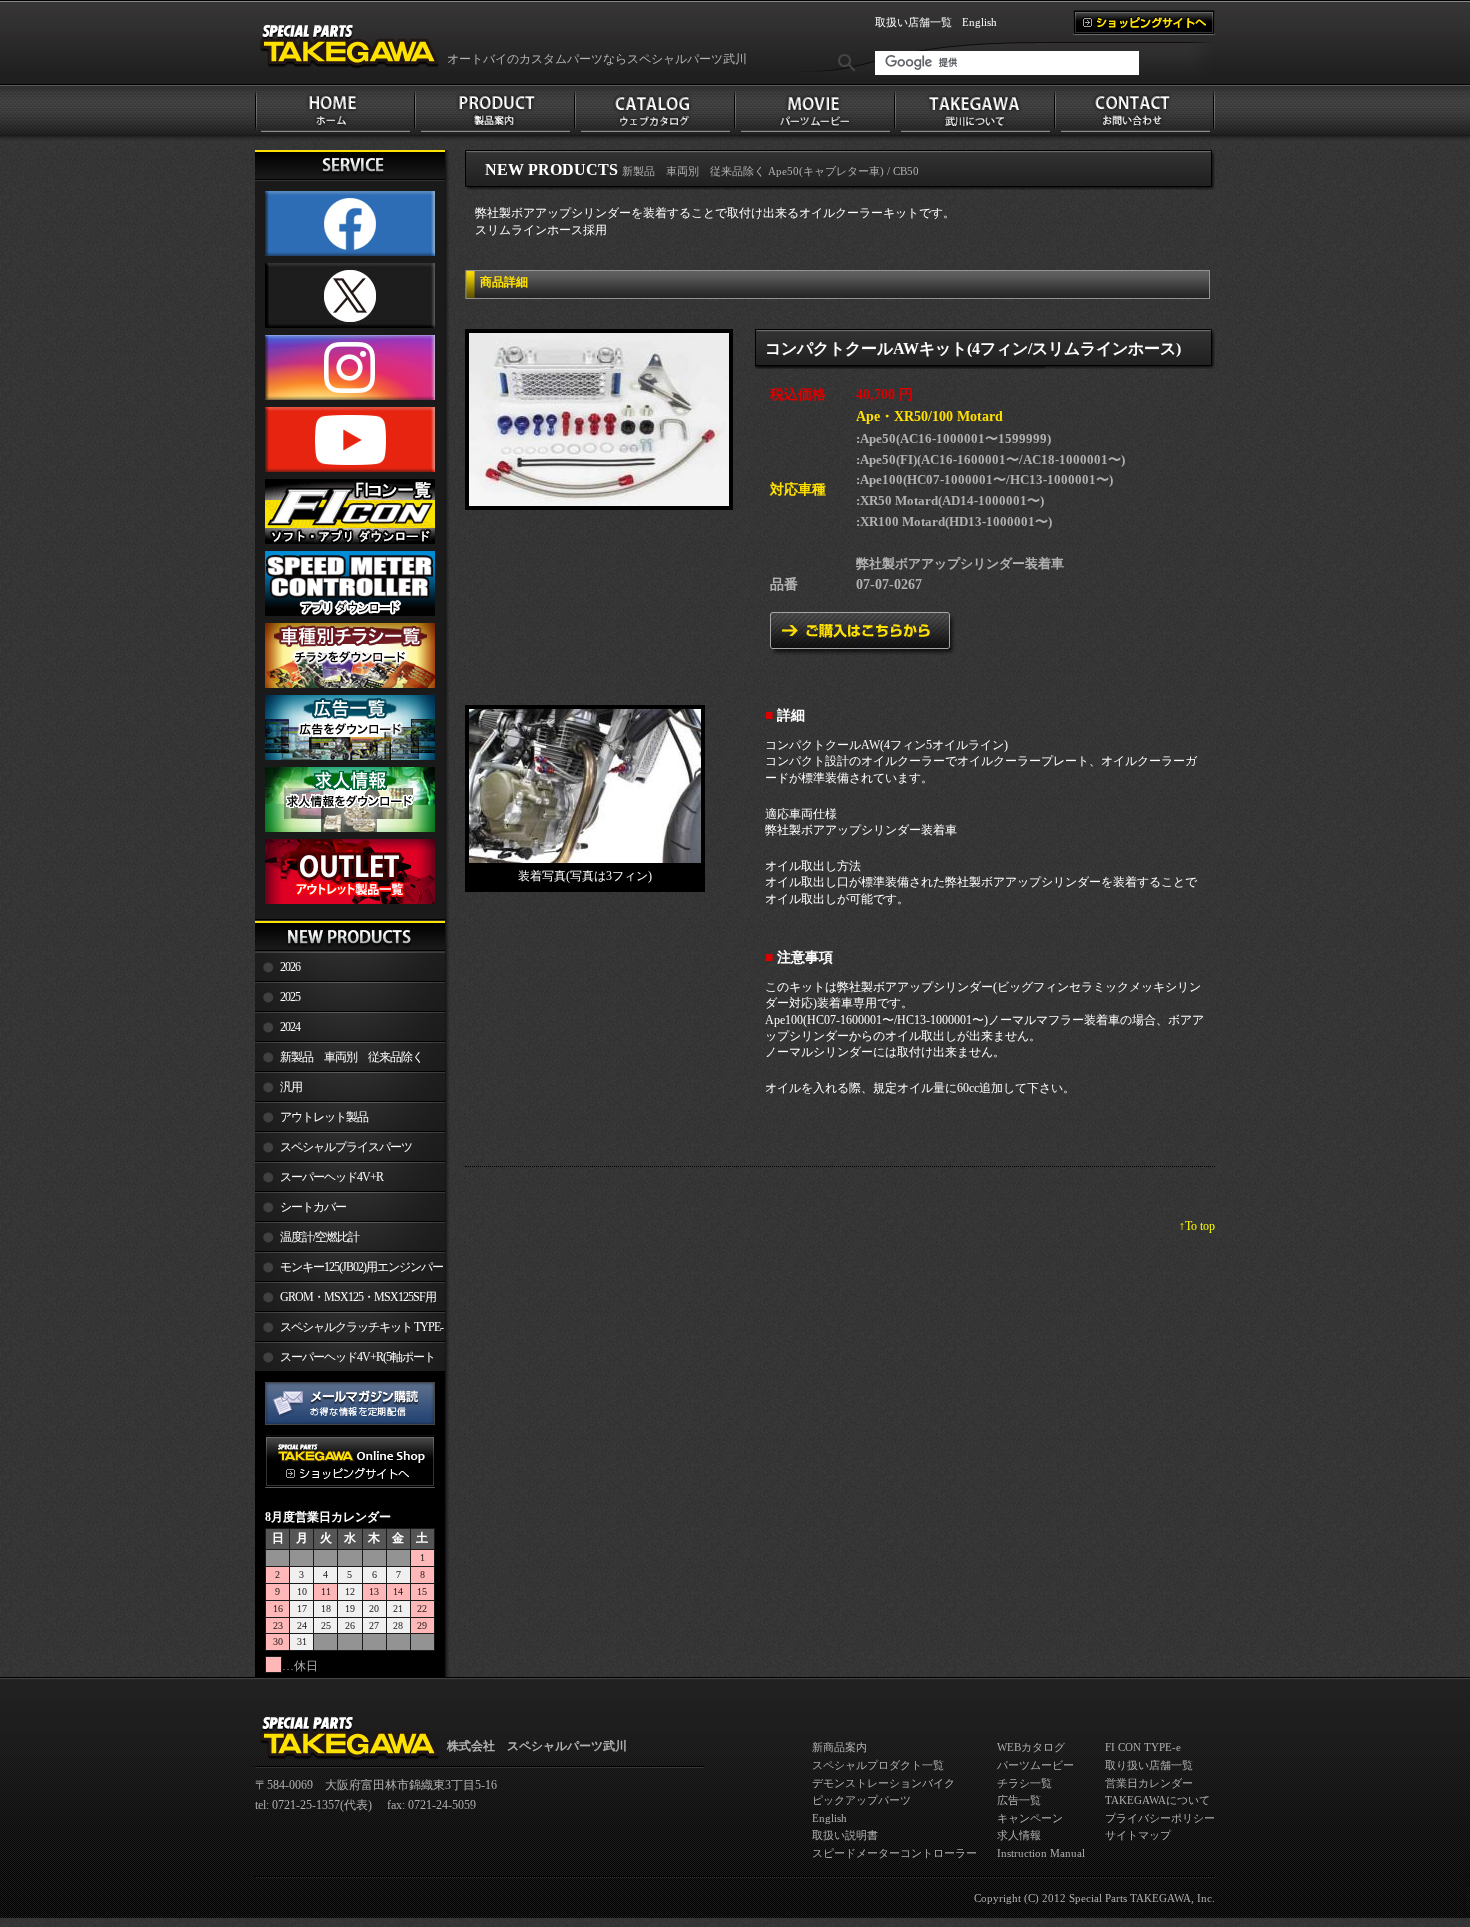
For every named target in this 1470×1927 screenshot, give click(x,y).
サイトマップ (1138, 1835)
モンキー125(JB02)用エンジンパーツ (349, 1271)
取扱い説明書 (845, 1835)
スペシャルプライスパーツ (346, 1147)
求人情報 (1019, 1835)
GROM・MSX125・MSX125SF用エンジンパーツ (345, 1301)
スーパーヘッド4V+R (331, 1177)
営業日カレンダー (1149, 1783)
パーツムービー (1035, 1765)
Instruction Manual (1041, 1853)
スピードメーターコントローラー (894, 1853)
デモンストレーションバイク (883, 1783)
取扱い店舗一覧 (913, 22)
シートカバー (313, 1207)
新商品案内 (839, 1747)
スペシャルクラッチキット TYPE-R (349, 1331)
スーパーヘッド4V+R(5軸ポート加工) (345, 1361)
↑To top (1197, 1226)
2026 (290, 967)
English (979, 22)
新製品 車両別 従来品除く (351, 1057)
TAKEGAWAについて (1157, 1800)
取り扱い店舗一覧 (1149, 1765)
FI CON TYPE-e (1143, 1747)
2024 (290, 1027)
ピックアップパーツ (861, 1800)
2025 (290, 997)
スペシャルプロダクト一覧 (878, 1765)
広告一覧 (1019, 1800)
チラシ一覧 (1024, 1783)
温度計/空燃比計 (319, 1237)
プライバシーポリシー (1160, 1818)
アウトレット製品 (324, 1117)
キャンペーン (1030, 1818)
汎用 (291, 1087)
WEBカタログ (1031, 1747)
